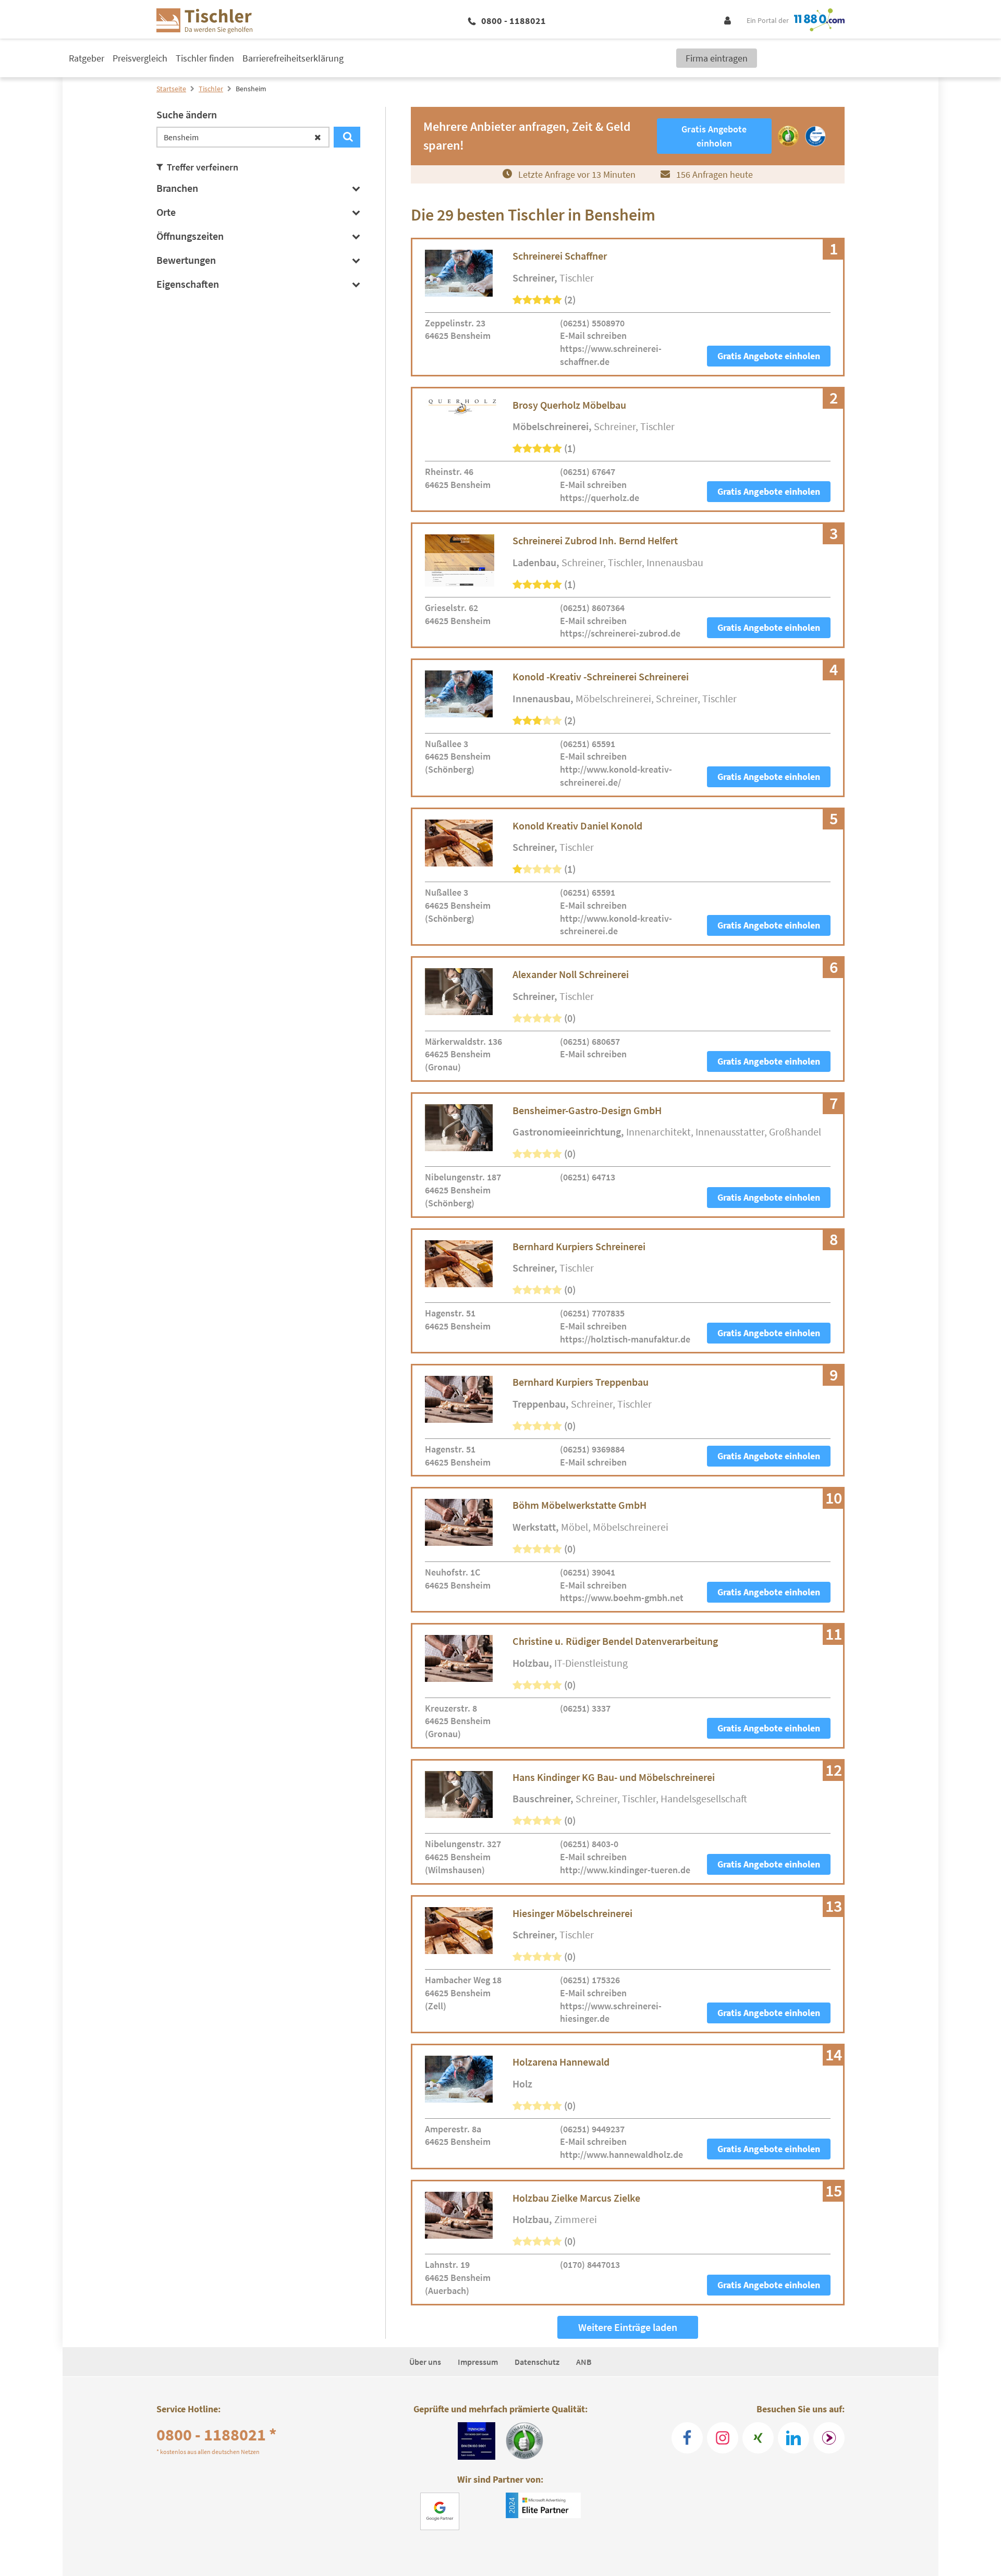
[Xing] (758, 2438)
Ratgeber (87, 58)
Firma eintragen (717, 58)
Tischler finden (205, 58)
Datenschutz (537, 2362)
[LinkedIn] (794, 2438)
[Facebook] (687, 2438)
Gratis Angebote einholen (769, 356)
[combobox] (243, 137)
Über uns (425, 2362)
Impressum (478, 2362)
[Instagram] (723, 2438)
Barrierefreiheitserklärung (293, 58)
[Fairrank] (829, 2438)
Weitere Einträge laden (628, 2327)
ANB (584, 2362)
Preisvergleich (140, 58)
